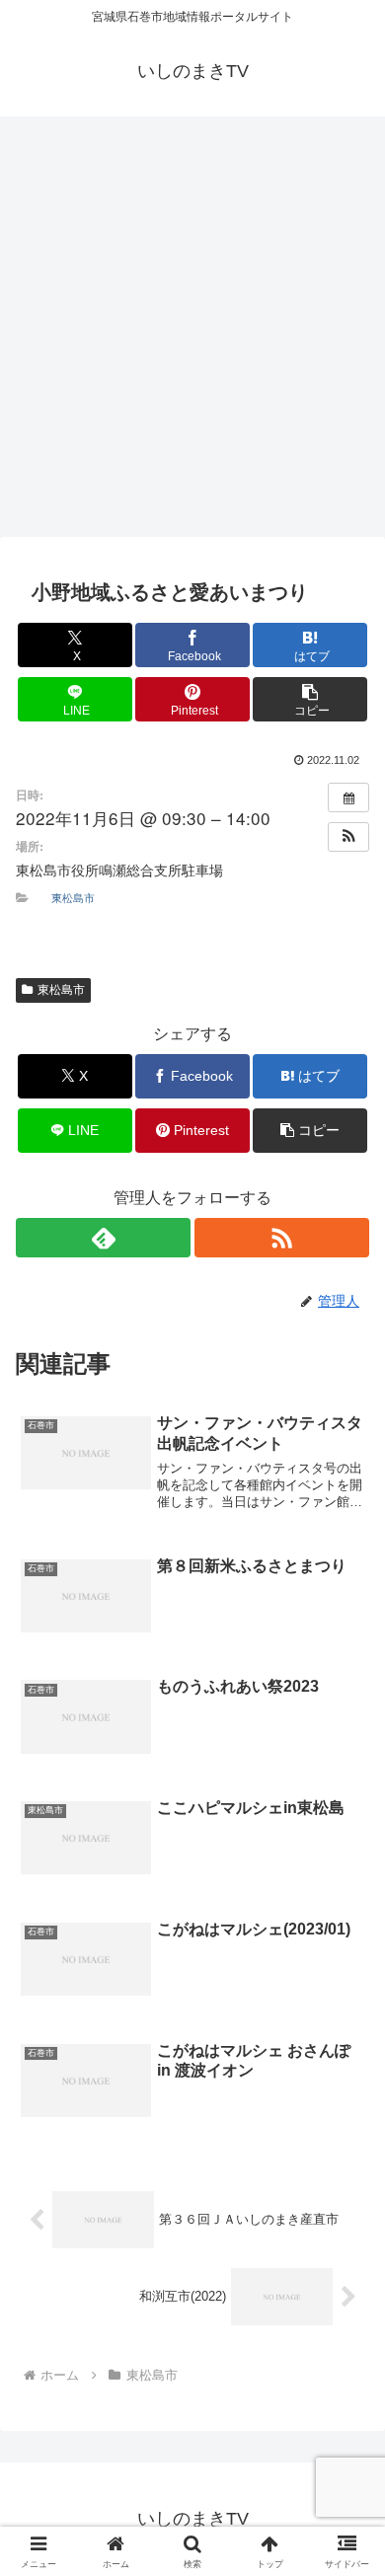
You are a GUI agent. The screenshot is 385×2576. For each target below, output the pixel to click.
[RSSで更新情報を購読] (282, 1238)
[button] (310, 699)
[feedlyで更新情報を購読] (103, 1238)
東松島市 (73, 897)
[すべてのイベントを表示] (348, 797)
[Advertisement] (192, 333)
